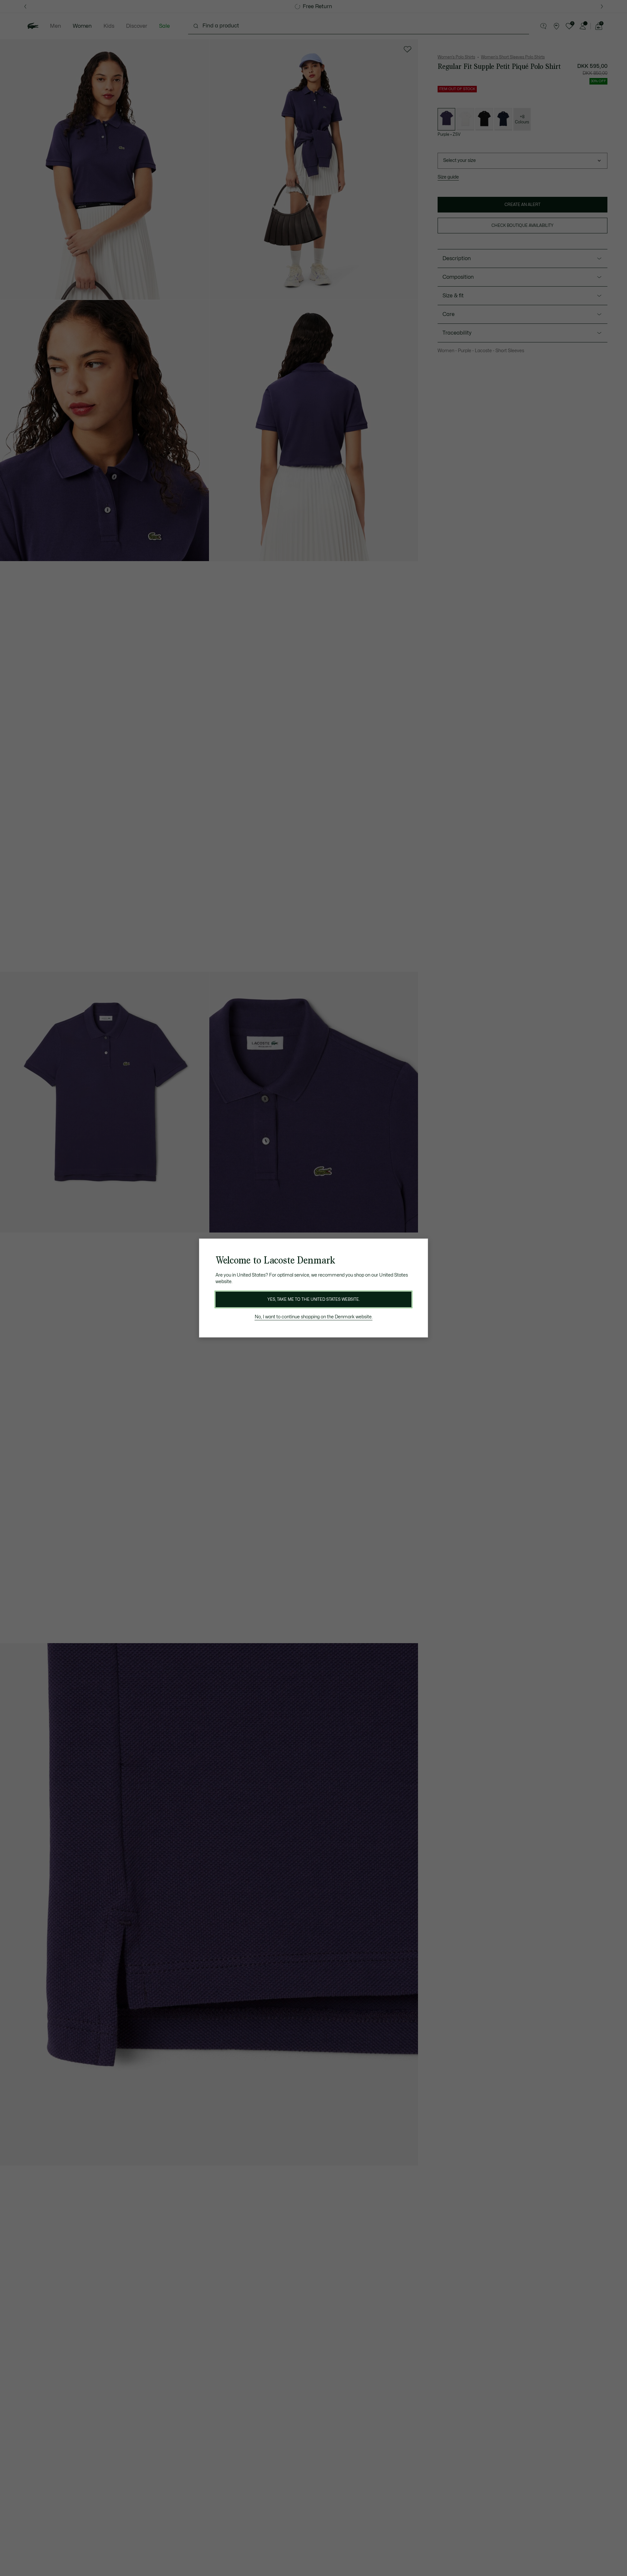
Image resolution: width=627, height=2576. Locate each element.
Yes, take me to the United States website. (313, 1299)
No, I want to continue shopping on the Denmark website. (314, 1317)
